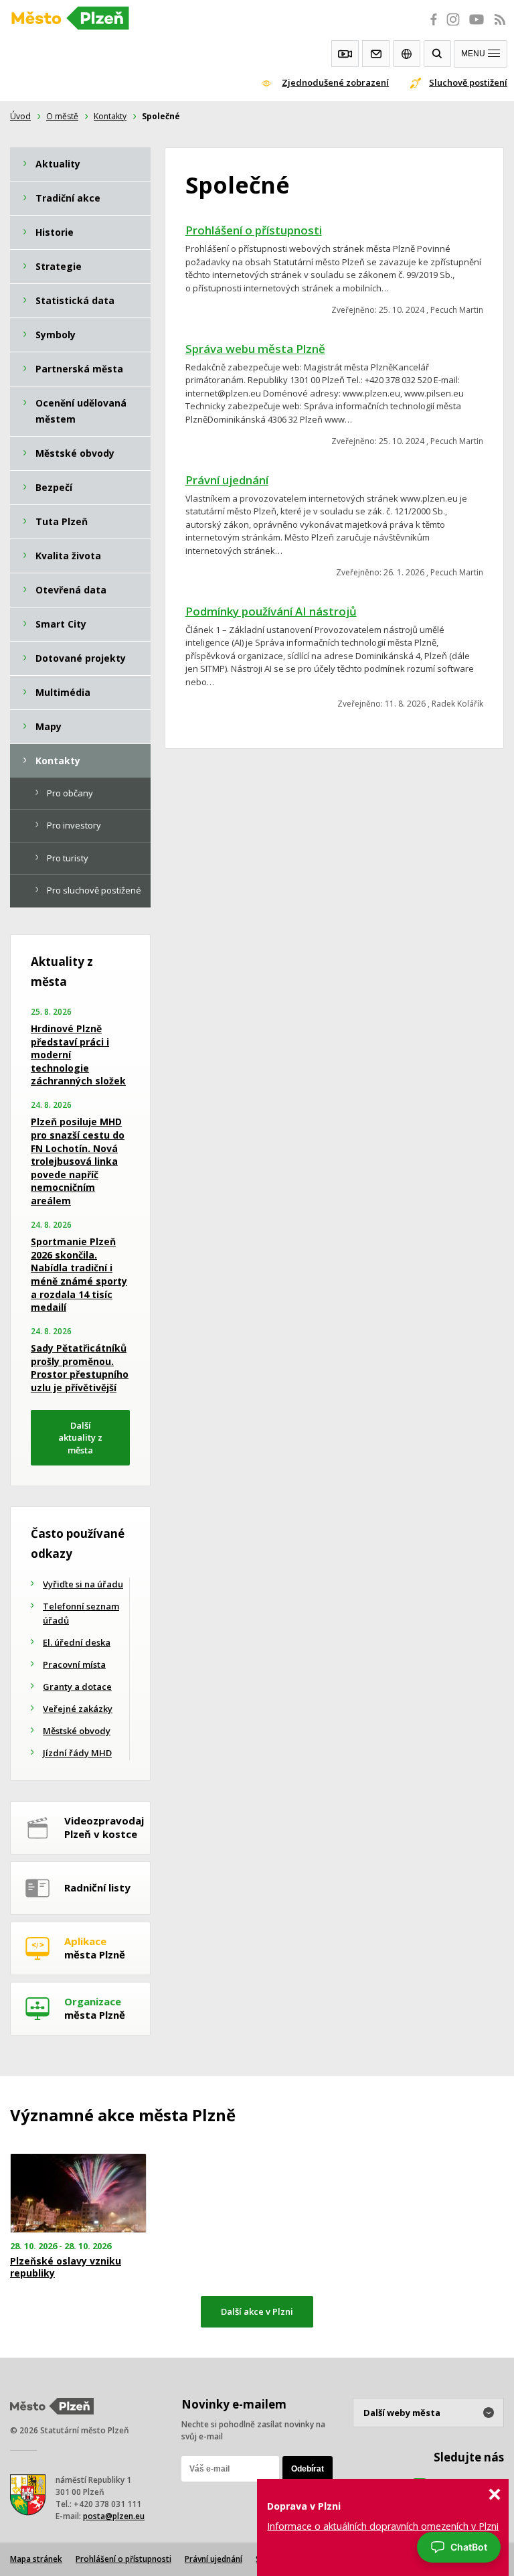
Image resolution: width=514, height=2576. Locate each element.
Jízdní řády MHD (77, 1753)
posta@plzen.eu (114, 2516)
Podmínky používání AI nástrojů (271, 611)
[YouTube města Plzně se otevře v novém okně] (477, 27)
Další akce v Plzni (257, 2311)
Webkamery (345, 54)
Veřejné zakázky (78, 1709)
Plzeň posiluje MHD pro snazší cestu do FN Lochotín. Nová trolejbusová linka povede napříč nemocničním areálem (78, 1161)
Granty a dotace (77, 1687)
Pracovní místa (74, 1664)
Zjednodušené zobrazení (335, 82)
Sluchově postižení (468, 82)
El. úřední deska (77, 1642)
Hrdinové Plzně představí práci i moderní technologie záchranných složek (78, 1055)
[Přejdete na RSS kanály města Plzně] (500, 27)
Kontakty (376, 54)
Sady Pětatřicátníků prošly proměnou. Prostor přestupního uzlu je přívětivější (80, 1368)
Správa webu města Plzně (255, 349)
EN (407, 54)
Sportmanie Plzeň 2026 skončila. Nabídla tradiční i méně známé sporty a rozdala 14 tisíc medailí (79, 1274)
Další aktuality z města (80, 1438)
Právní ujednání (227, 480)
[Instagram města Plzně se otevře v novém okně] (453, 27)
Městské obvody (77, 1731)
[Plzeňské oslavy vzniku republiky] (86, 2193)
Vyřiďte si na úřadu (83, 1584)
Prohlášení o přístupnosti (254, 230)
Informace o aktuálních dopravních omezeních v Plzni (383, 2526)
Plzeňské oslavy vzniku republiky (66, 2267)
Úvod (20, 116)
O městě (62, 116)
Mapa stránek (36, 2559)
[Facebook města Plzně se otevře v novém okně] (430, 27)
